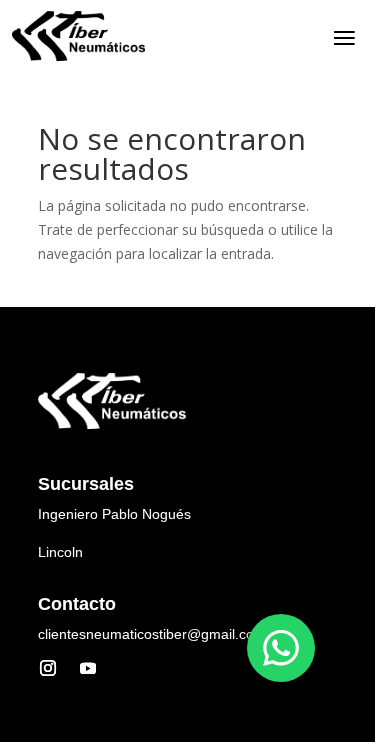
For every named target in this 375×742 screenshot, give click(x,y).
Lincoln (60, 552)
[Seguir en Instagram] (48, 668)
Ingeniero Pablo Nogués (114, 514)
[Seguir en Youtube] (88, 668)
